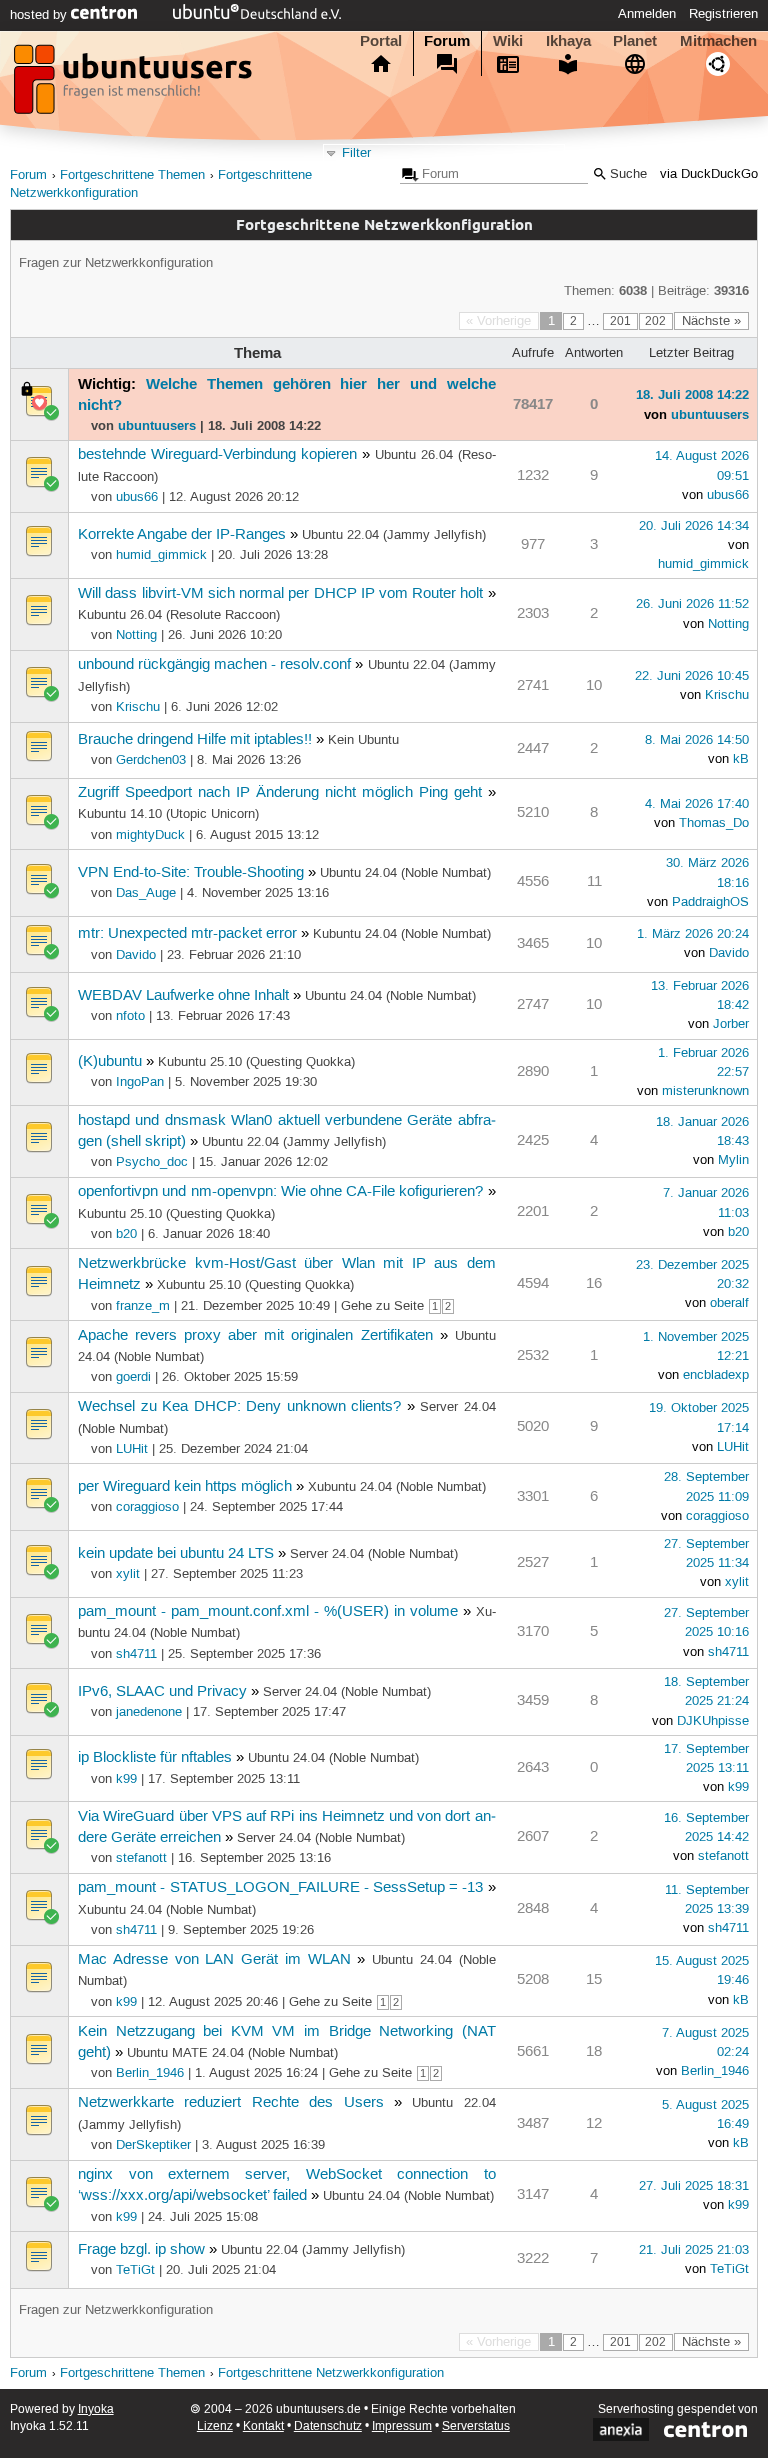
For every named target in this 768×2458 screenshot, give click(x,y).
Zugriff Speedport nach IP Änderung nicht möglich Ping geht (280, 793)
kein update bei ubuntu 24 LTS (176, 1554)
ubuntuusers (157, 425)
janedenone (149, 1712)
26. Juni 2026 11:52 (692, 604)
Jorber (731, 1024)
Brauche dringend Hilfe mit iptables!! (195, 740)
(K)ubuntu (110, 1062)
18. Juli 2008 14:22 (692, 394)
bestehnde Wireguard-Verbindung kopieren (217, 455)
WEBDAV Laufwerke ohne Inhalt (183, 996)
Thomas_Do (714, 823)
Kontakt (263, 2426)
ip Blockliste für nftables (155, 1758)
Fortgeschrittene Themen (132, 175)
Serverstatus (476, 2426)
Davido (136, 955)
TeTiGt (135, 2270)
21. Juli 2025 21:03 (694, 2250)
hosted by (40, 15)
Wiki (508, 41)
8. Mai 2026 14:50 (697, 740)
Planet (635, 41)
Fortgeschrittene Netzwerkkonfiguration (331, 2373)
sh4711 (136, 1654)
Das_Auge (146, 893)
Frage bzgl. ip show (141, 2250)
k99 (126, 1779)
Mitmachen (718, 41)
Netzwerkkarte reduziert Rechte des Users (231, 2103)
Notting (136, 635)
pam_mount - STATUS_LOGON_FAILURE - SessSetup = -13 (280, 1888)
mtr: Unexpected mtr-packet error (187, 934)
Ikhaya (568, 41)
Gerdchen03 (151, 760)
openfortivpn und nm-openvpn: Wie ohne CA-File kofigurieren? (280, 1192)
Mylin (733, 1160)
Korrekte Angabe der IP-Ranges (182, 535)
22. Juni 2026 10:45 (692, 676)
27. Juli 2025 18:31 (694, 2186)
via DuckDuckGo (709, 174)
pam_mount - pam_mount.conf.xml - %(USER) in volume (268, 1612)
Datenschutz (328, 2426)
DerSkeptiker (153, 2145)
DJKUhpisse (713, 1721)
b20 (126, 1234)
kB (741, 759)
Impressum (402, 2426)
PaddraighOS (710, 902)
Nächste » (711, 321)
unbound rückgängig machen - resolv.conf (214, 665)
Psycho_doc (152, 1162)
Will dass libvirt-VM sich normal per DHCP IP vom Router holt (280, 594)
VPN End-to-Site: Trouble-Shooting (191, 873)
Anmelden (647, 14)
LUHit (132, 1449)
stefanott (141, 1858)
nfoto (130, 1016)
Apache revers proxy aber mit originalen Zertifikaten (255, 1336)
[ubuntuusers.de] (135, 85)
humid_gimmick (161, 555)
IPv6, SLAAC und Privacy (162, 1692)
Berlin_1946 (150, 2073)
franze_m (143, 1306)
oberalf (729, 1303)
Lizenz (215, 2426)
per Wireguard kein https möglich (185, 1487)
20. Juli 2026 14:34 (694, 526)
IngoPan (140, 1082)
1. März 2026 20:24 (693, 934)
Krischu (138, 707)
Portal (381, 41)
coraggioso (147, 1507)
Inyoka (96, 2409)
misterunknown (705, 1091)
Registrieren (723, 14)
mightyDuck (150, 835)
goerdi (133, 1377)
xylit (128, 1574)
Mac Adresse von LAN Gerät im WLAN (214, 1960)
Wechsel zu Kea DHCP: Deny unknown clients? (239, 1407)
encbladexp (716, 1375)
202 (655, 321)
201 (620, 321)
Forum (447, 41)
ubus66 (137, 497)
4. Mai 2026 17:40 (697, 804)
